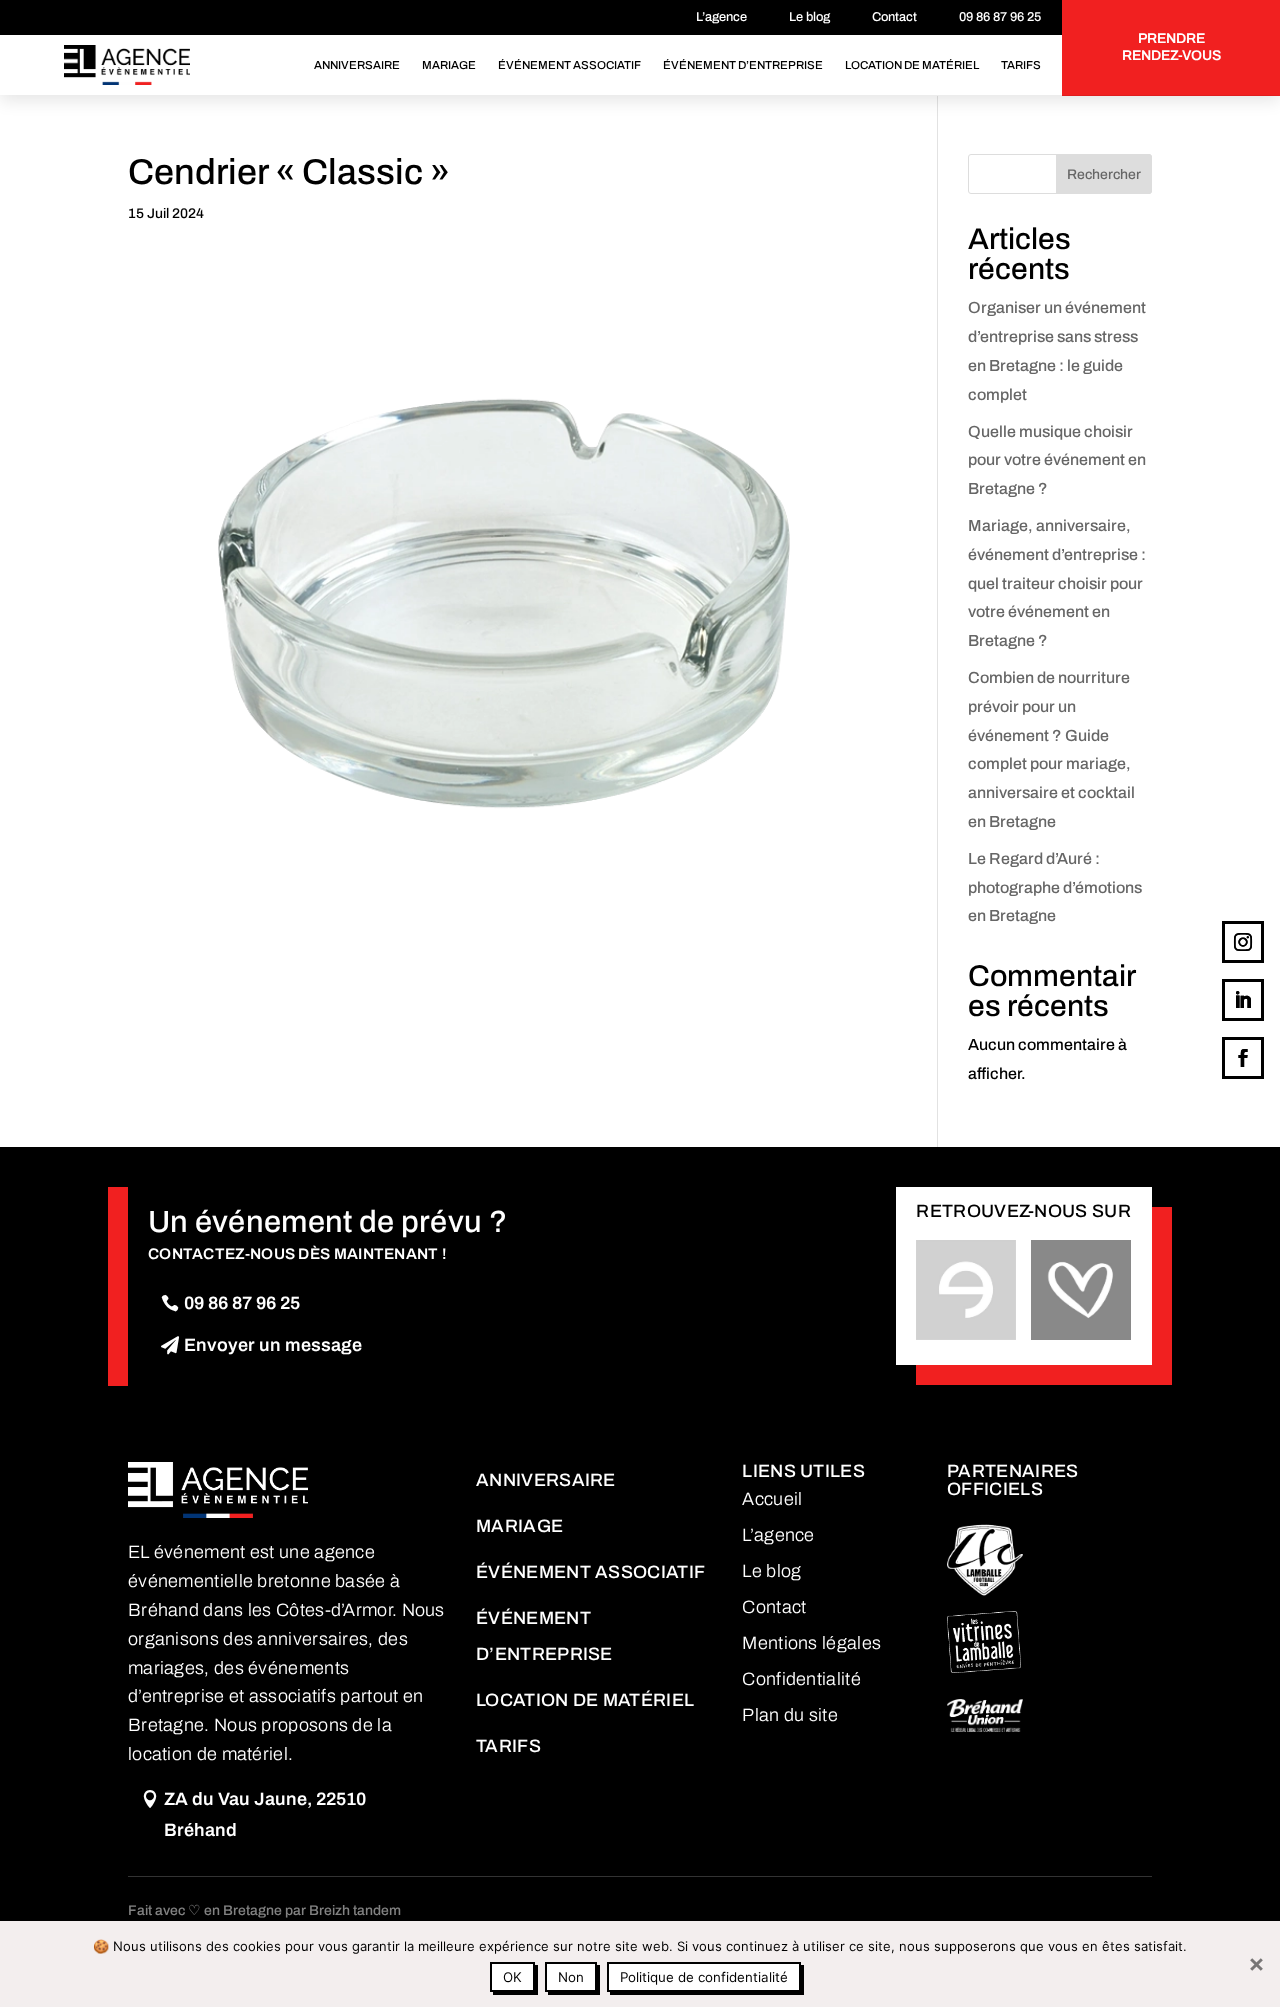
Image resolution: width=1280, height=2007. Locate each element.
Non (571, 1977)
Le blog (809, 17)
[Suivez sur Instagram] (1243, 942)
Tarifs (1021, 65)
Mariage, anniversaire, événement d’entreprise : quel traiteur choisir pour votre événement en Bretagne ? (1057, 583)
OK (512, 1977)
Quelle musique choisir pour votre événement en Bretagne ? (1057, 460)
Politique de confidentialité (704, 1977)
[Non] (1255, 1964)
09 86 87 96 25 (1000, 17)
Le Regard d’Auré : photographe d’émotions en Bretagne (1055, 887)
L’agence (721, 17)
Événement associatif (569, 65)
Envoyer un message (273, 1345)
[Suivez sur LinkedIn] (1243, 1000)
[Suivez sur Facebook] (1243, 1058)
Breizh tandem (355, 1910)
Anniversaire (357, 65)
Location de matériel (912, 65)
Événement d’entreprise (743, 65)
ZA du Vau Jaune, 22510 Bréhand (265, 1814)
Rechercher (1104, 174)
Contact (894, 17)
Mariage (449, 65)
